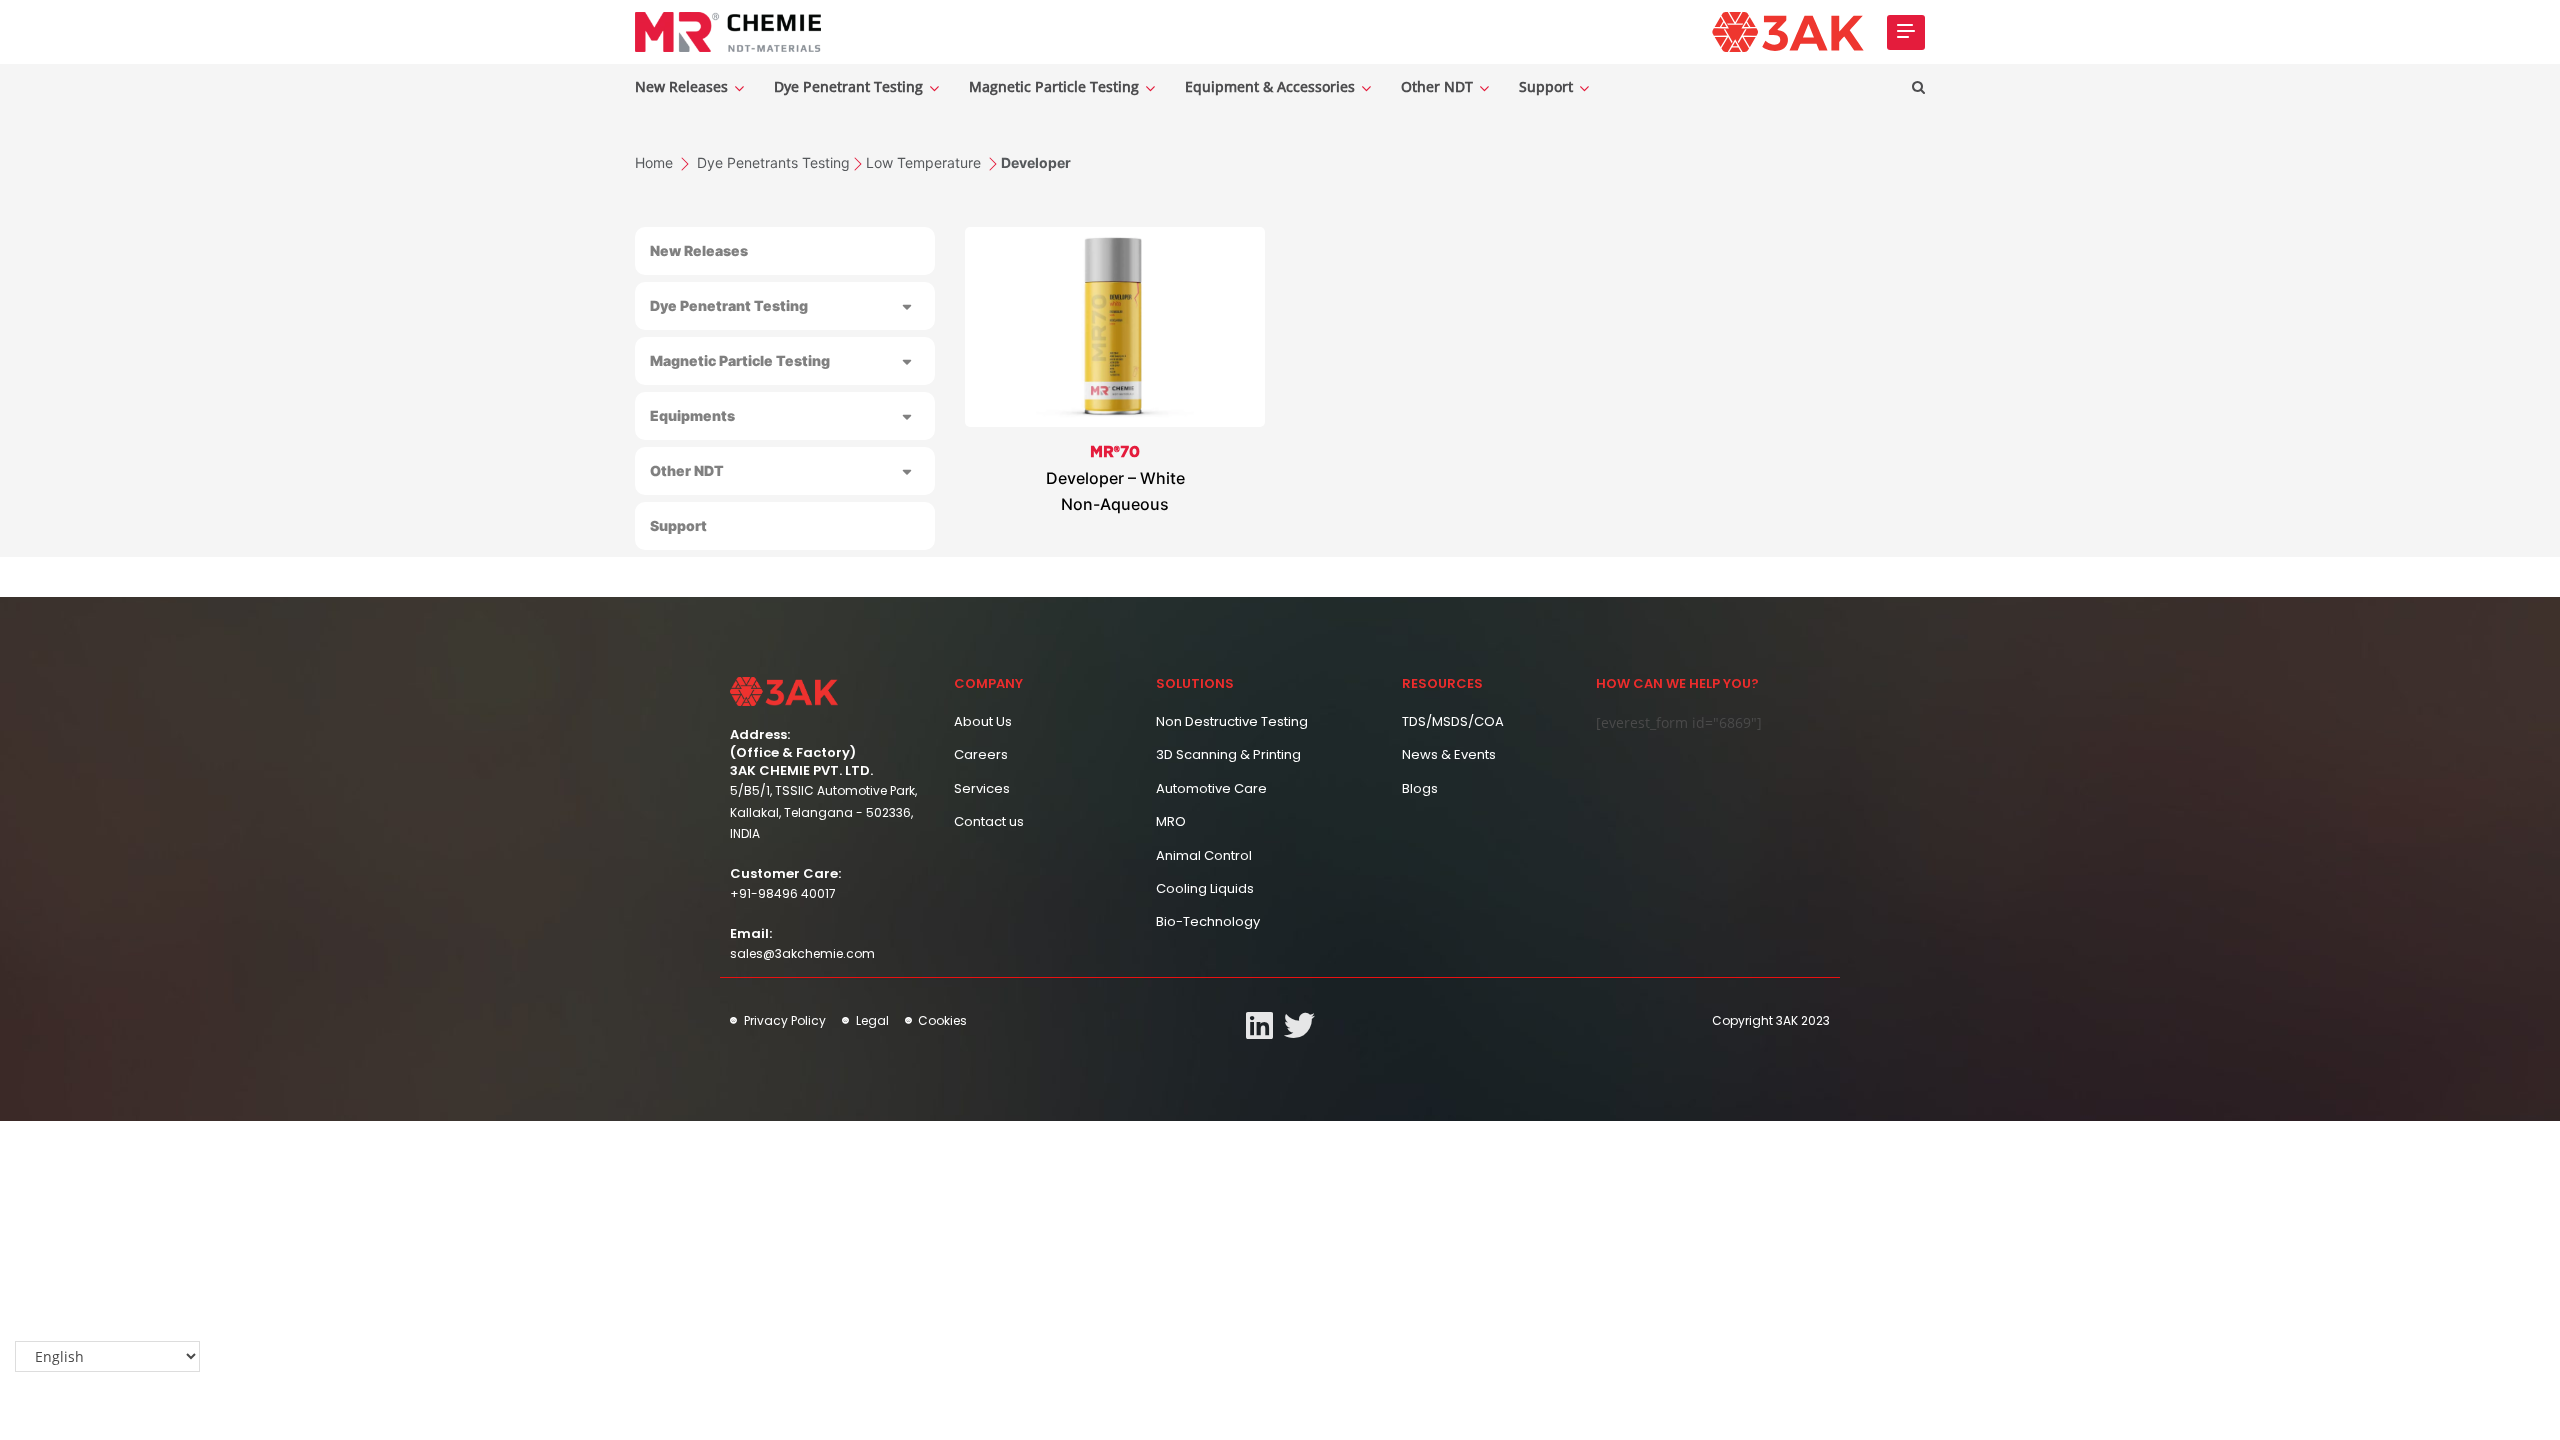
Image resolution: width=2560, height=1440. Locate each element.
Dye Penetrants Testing (773, 162)
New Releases (683, 86)
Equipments (692, 415)
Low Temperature (925, 162)
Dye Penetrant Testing (850, 86)
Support (1548, 86)
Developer (1036, 162)
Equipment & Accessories (1272, 86)
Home (656, 162)
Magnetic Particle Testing (1056, 86)
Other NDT (1439, 86)
